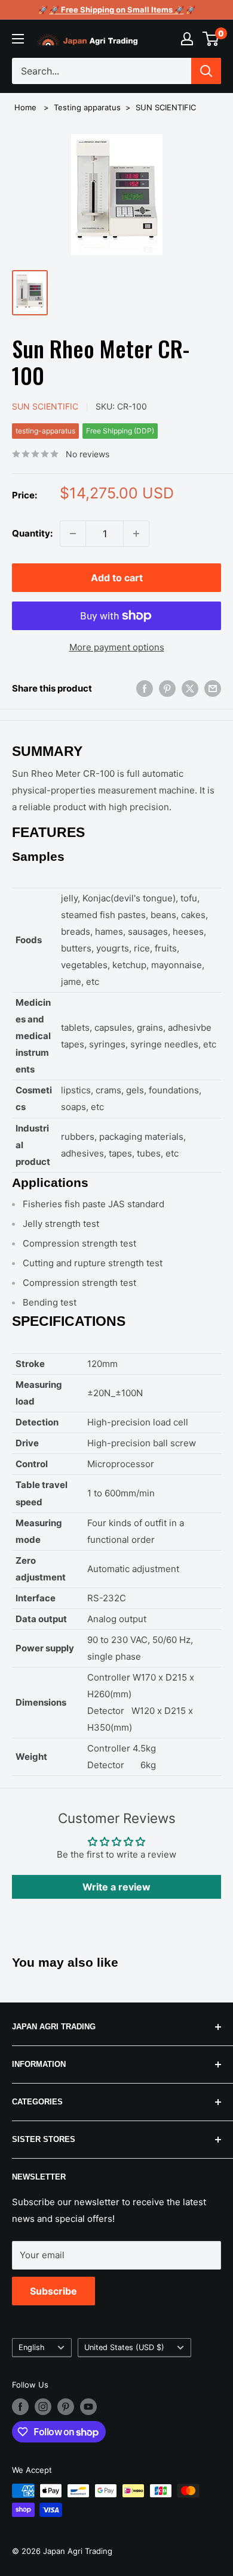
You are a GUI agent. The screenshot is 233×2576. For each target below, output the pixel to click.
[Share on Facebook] (145, 688)
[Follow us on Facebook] (20, 2407)
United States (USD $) (124, 2347)
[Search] (206, 71)
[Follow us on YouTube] (88, 2407)
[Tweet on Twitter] (190, 688)
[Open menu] (18, 39)
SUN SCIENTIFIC (166, 107)
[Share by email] (213, 688)
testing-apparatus (45, 431)
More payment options (117, 647)
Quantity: (32, 533)
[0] (211, 39)
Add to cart (117, 578)
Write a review (116, 1887)
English (32, 2347)
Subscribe (53, 2291)
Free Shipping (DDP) (120, 431)
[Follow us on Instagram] (43, 2407)
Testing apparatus (87, 107)
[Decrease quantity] (73, 534)
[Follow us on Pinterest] (66, 2407)
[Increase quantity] (136, 534)
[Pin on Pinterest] (167, 688)
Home (25, 107)
